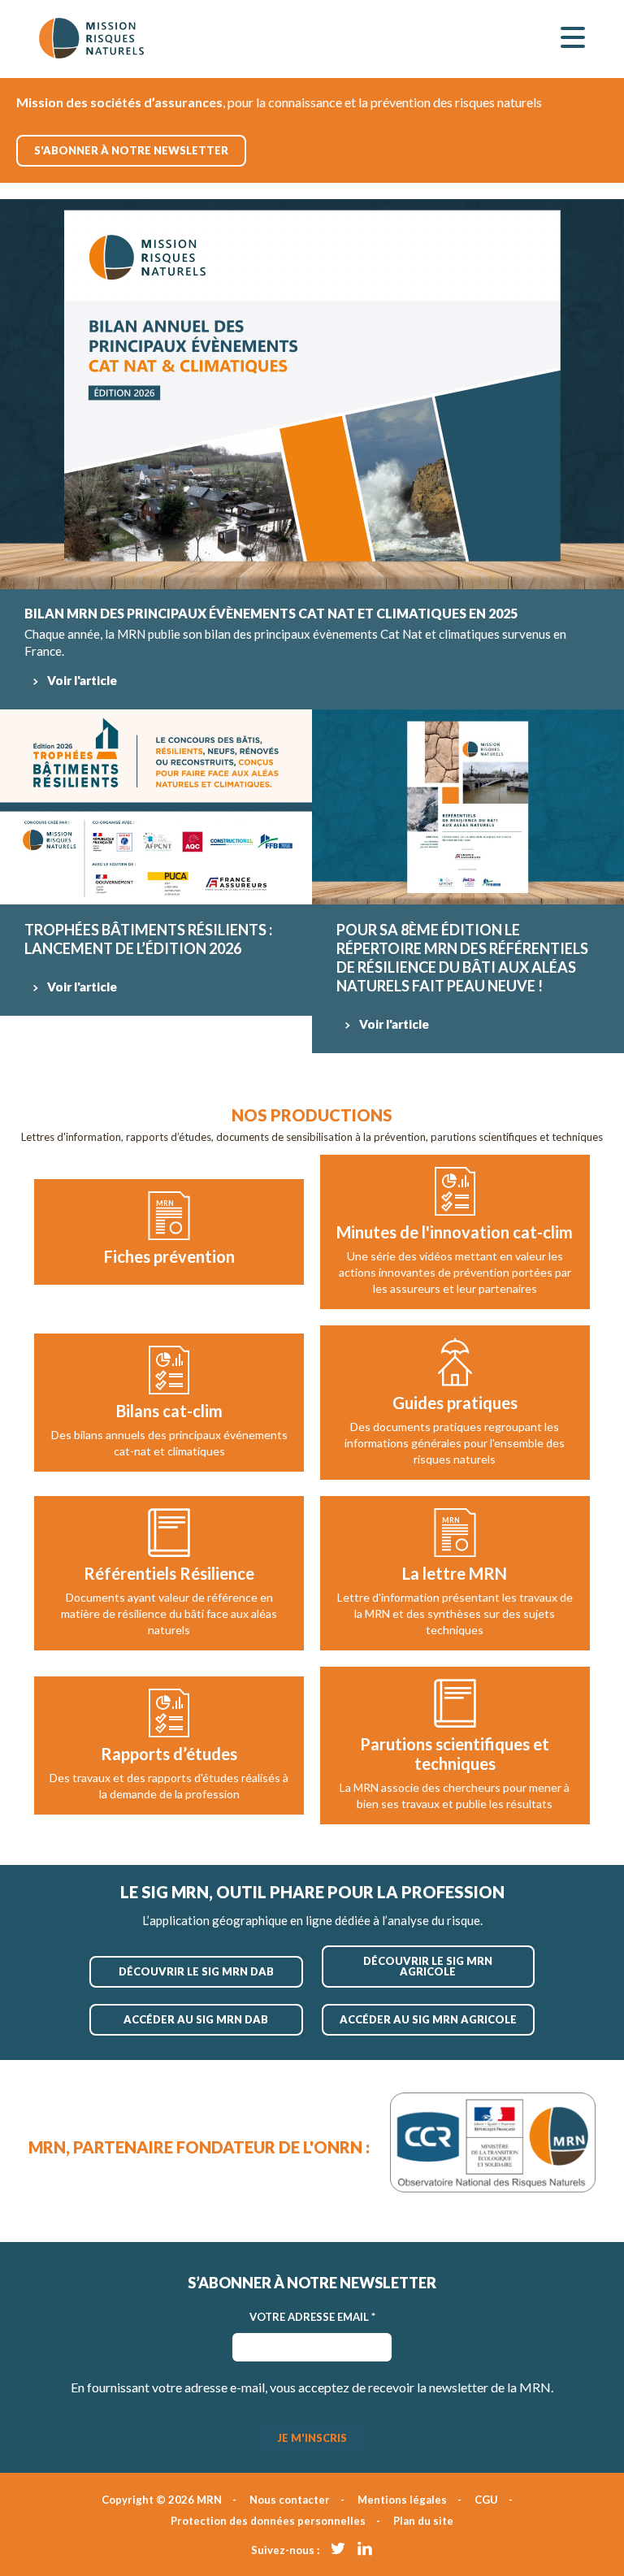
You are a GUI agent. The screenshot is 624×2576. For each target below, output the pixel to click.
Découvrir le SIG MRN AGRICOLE (428, 1966)
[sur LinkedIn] (365, 2548)
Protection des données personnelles (268, 2521)
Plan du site (423, 2521)
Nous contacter (290, 2500)
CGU (486, 2500)
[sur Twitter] (338, 2548)
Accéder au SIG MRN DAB (196, 2019)
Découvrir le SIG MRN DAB (196, 1971)
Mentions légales (402, 2500)
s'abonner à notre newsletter (131, 150)
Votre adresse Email (312, 2317)
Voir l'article (82, 680)
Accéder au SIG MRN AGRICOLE (428, 2019)
